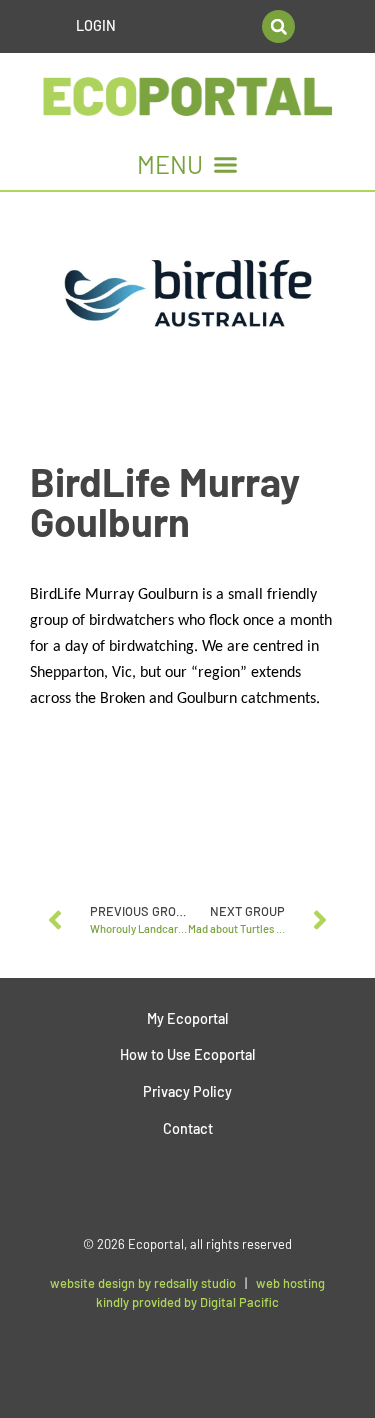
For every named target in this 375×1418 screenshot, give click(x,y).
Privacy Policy (187, 1091)
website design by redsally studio (143, 1283)
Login (96, 25)
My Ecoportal (187, 1018)
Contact (188, 1128)
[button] (278, 26)
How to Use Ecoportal (187, 1054)
